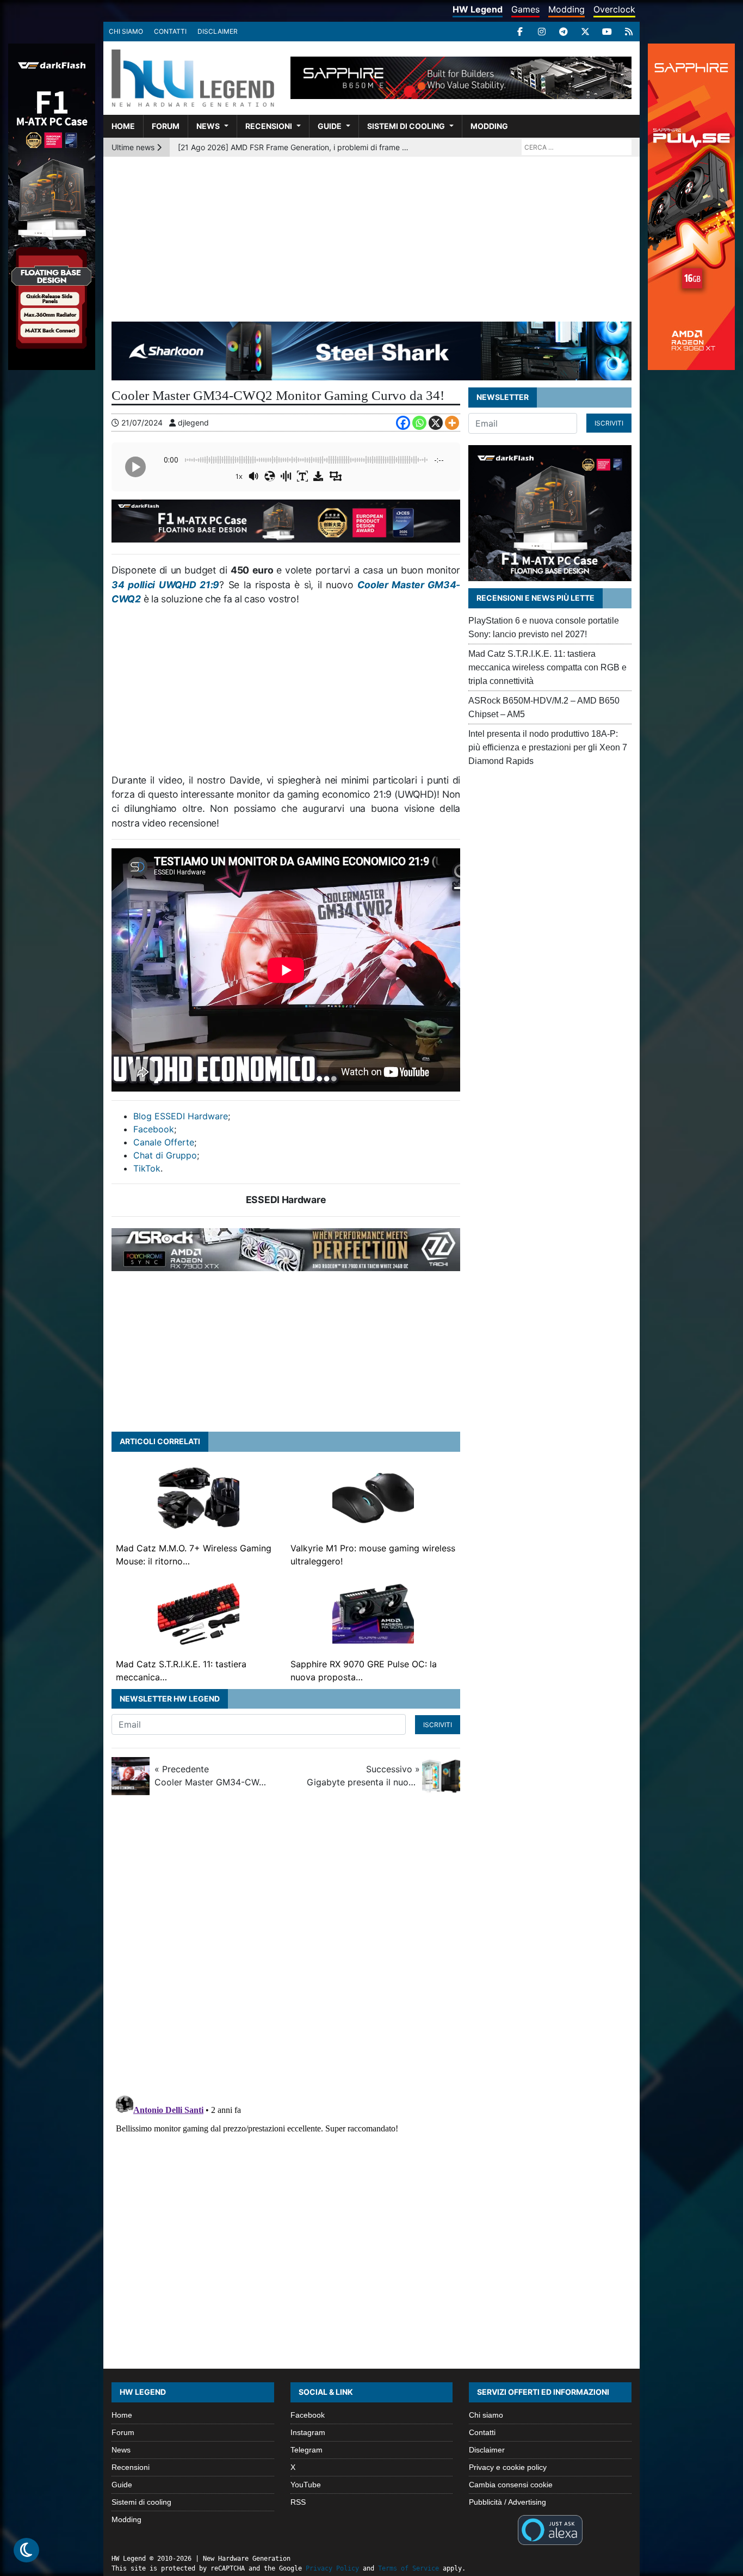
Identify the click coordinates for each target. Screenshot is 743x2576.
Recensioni (269, 126)
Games (525, 9)
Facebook (154, 1129)
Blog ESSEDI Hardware (181, 1116)
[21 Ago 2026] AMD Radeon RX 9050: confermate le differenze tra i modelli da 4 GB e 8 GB (295, 147)
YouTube (306, 2485)
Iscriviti (438, 1725)
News (208, 126)
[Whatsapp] (419, 423)
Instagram (308, 2432)
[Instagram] (542, 32)
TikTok (147, 1168)
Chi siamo (126, 31)
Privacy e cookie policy (508, 2467)
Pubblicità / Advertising (507, 2502)
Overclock (614, 9)
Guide (330, 126)
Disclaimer (218, 31)
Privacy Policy (332, 2568)
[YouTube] (607, 32)
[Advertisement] (371, 238)
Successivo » (363, 1776)
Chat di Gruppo (165, 1155)
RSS (298, 2502)
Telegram (307, 2450)
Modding (566, 9)
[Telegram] (564, 32)
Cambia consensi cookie (511, 2485)
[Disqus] (371, 1949)
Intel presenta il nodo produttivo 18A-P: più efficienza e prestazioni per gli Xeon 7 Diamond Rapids (548, 747)
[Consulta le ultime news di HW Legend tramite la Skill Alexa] (550, 2529)
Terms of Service (408, 2568)
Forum (166, 126)
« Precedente (211, 1776)
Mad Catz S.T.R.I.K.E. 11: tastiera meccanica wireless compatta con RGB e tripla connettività (547, 667)
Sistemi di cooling (406, 126)
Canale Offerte (164, 1142)
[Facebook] (520, 32)
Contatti (170, 31)
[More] (452, 423)
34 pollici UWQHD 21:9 (165, 585)
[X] (585, 32)
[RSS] (629, 32)
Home (123, 126)
